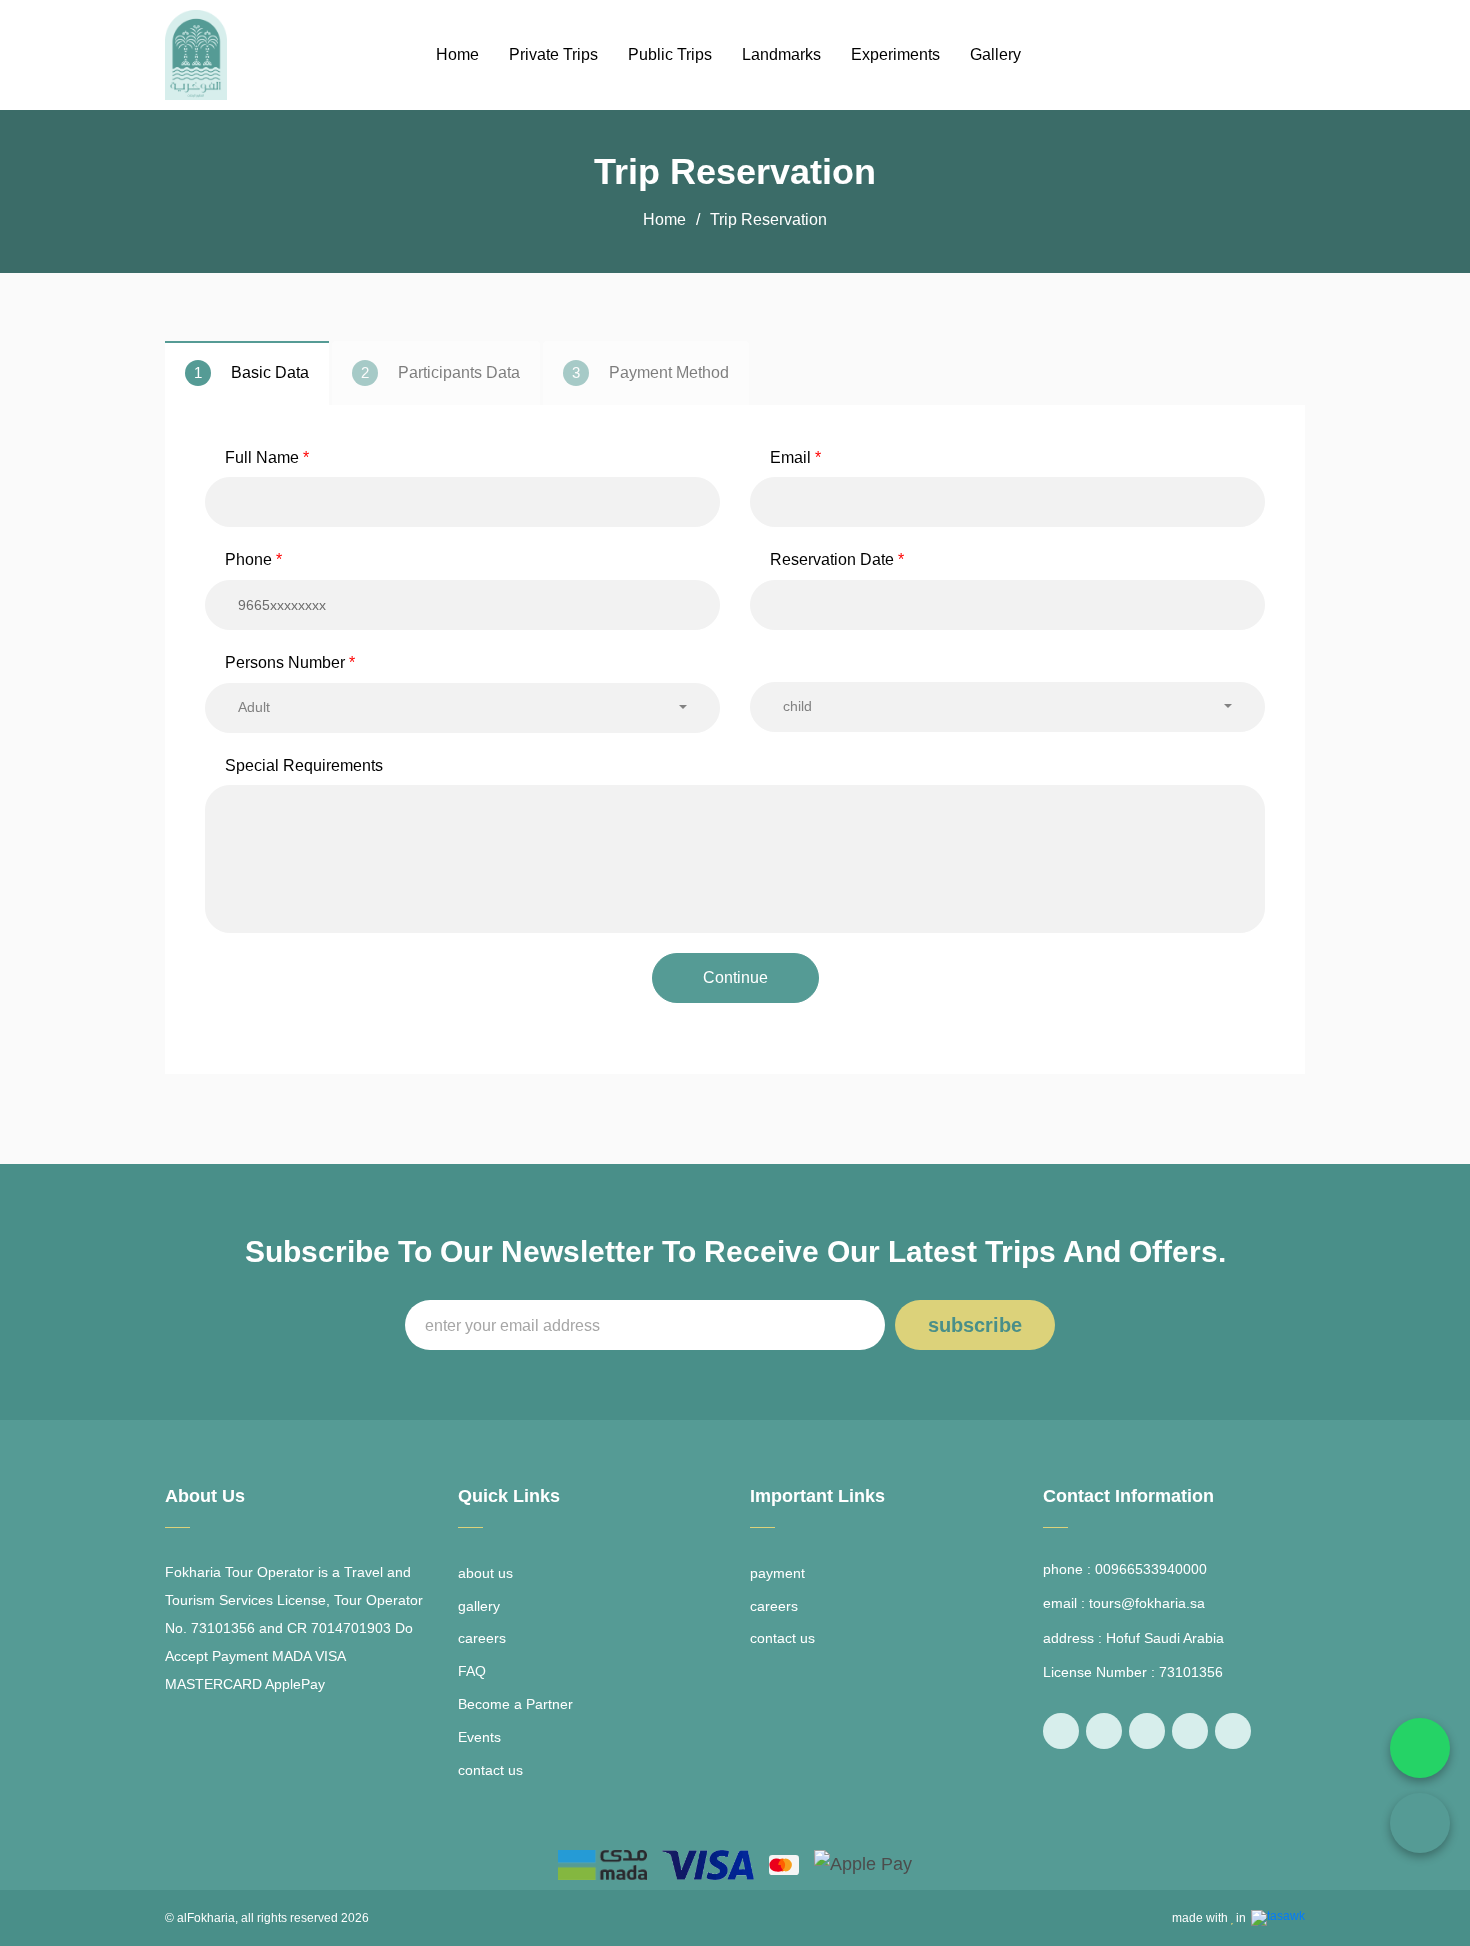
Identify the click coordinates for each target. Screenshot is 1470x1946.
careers (482, 1638)
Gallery (995, 54)
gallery (479, 1606)
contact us (490, 1770)
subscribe (975, 1325)
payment (777, 1573)
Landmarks (781, 54)
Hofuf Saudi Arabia (1165, 1638)
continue (735, 977)
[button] (462, 708)
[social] (1061, 1731)
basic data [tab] (251, 372)
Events (479, 1737)
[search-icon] (1256, 55)
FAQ (472, 1671)
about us (485, 1573)
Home (457, 54)
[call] (1420, 1823)
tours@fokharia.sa (1147, 1603)
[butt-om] (1298, 55)
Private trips (553, 54)
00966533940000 (1151, 1569)
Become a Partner (515, 1704)
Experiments (895, 54)
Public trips (670, 54)
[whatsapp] (1420, 1748)
